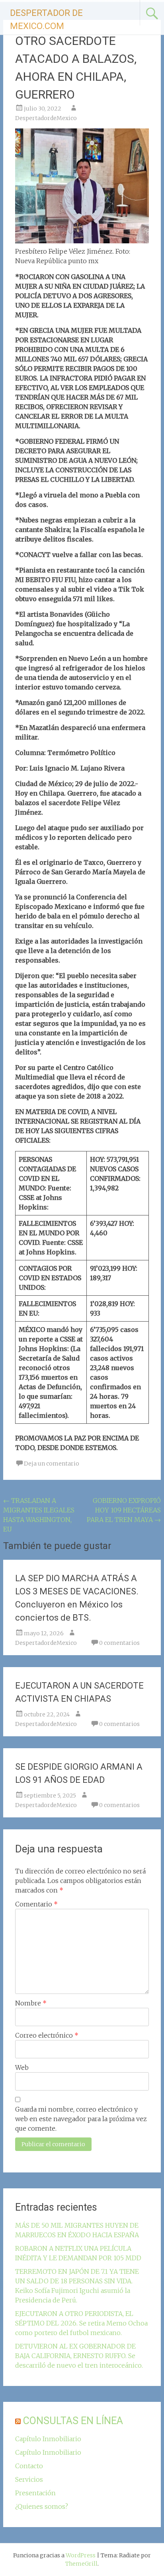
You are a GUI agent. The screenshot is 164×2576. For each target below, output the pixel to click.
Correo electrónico (47, 2035)
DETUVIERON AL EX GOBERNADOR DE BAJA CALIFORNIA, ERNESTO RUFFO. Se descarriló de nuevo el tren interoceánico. (79, 2356)
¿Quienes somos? (42, 2506)
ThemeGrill (81, 2564)
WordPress (81, 2555)
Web (22, 2067)
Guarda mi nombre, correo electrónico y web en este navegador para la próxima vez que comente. (81, 2119)
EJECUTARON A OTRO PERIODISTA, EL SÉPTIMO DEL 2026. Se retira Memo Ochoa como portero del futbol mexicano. (81, 2323)
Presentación (35, 2493)
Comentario (36, 1904)
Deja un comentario (52, 1464)
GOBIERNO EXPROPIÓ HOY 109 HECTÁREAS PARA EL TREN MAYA (124, 1510)
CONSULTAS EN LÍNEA (73, 2421)
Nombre (31, 2003)
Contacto (29, 2466)
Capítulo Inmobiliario (48, 2439)
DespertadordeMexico (46, 118)
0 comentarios (119, 1643)
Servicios (29, 2479)
